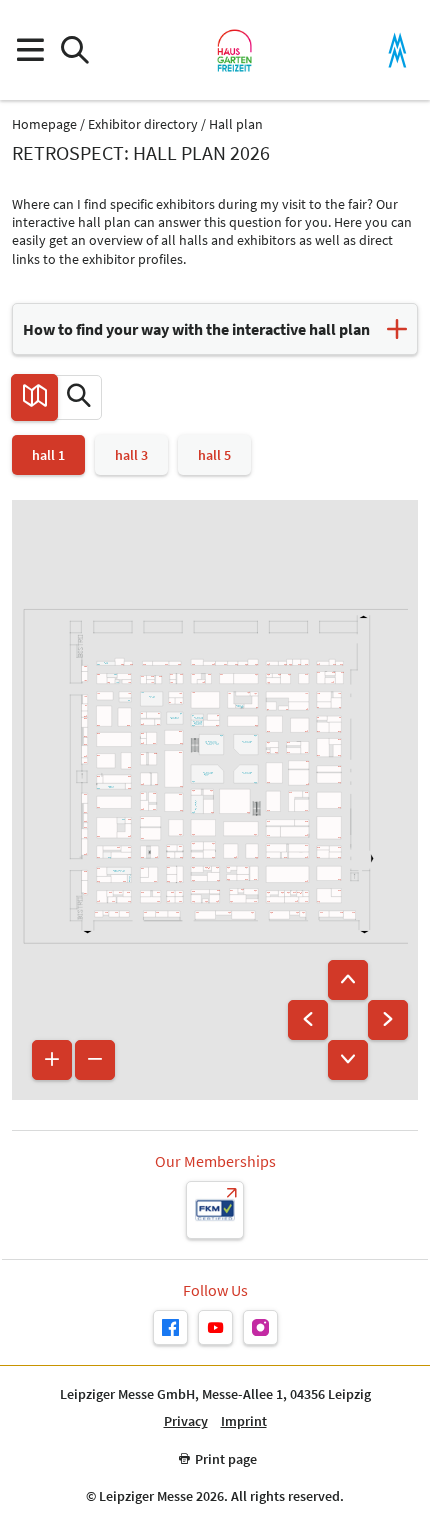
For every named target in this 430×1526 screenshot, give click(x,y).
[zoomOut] (95, 1060)
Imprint (244, 1421)
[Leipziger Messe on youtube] (215, 1327)
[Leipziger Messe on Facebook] (170, 1327)
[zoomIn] (52, 1060)
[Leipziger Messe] (397, 50)
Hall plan (236, 124)
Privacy (186, 1421)
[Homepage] (234, 50)
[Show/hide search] (74, 50)
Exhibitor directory (143, 124)
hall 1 (48, 455)
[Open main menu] (29, 50)
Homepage (44, 124)
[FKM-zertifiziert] (215, 1210)
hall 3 (131, 455)
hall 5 (214, 455)
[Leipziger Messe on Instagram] (260, 1327)
